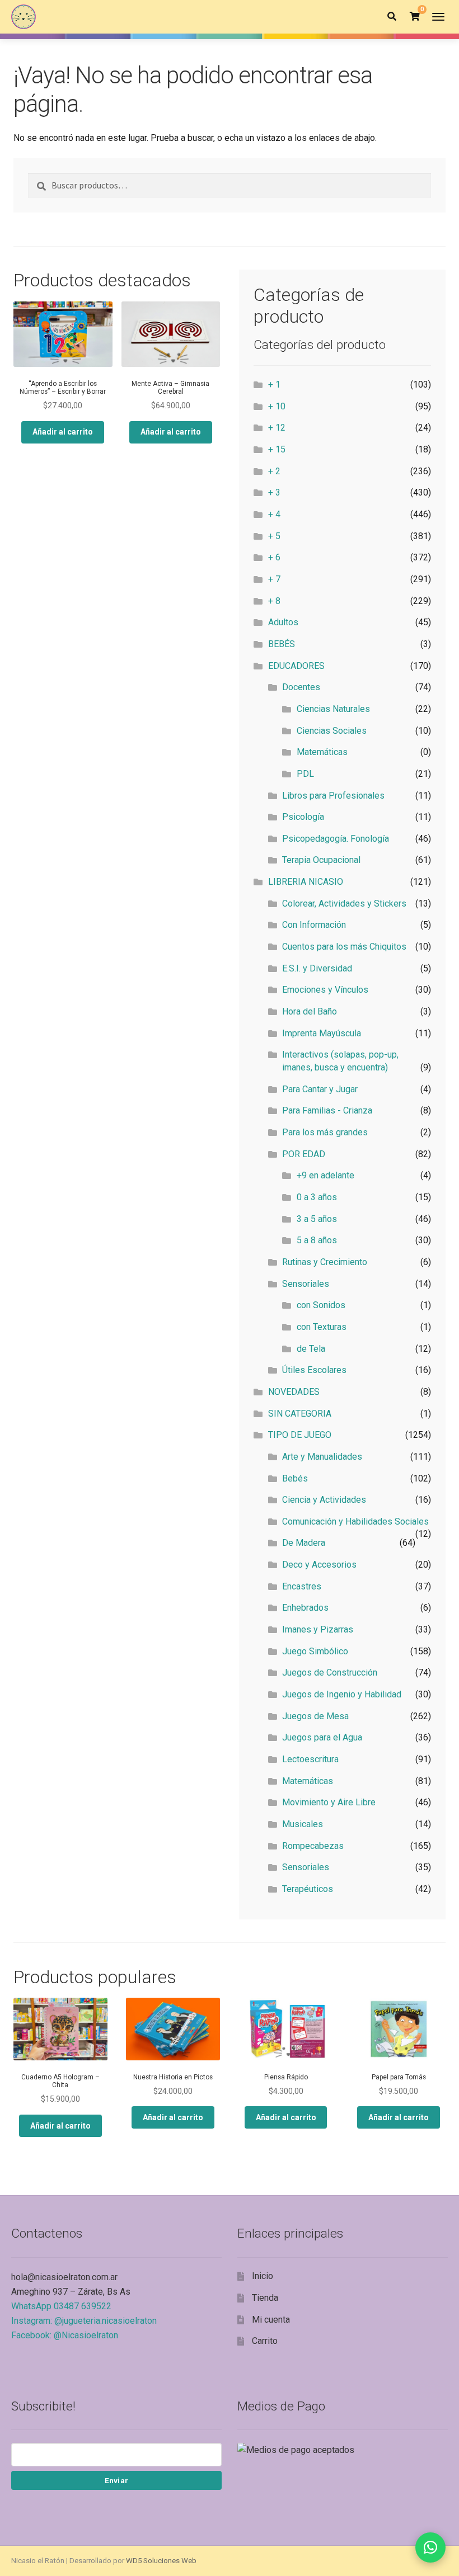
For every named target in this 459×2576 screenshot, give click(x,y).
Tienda (265, 2298)
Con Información (314, 925)
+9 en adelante (325, 1175)
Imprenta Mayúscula (322, 1033)
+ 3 (274, 492)
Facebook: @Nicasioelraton (65, 2335)
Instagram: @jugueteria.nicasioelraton (84, 2321)
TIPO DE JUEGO (300, 1435)
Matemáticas (322, 752)
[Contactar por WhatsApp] (430, 2547)
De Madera (304, 1543)
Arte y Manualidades (322, 1457)
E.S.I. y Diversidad (317, 968)
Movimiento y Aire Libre (329, 1802)
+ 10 (277, 406)
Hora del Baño (310, 1011)
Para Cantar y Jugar (320, 1089)
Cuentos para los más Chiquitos (344, 947)
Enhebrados (305, 1608)
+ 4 (274, 514)
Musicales (303, 1824)
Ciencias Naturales (333, 709)
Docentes (301, 687)
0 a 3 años (317, 1197)
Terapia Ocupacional (321, 860)
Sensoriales (306, 1284)
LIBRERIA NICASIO (306, 882)
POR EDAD (304, 1154)
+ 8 (274, 601)
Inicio (263, 2276)
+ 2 (274, 471)
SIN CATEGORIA (300, 1414)
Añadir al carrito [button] (63, 432)
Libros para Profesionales (333, 796)
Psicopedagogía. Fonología (336, 839)
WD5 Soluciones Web (161, 2561)
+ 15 (277, 449)
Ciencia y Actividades (324, 1500)
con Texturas (322, 1327)
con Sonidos (321, 1305)
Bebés (295, 1478)
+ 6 (274, 557)
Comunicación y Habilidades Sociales (355, 1521)
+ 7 (274, 579)
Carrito (265, 2341)
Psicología (303, 817)
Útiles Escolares (314, 1370)
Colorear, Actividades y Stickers (344, 904)
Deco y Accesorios (319, 1565)
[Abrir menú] (438, 17)
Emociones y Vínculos (325, 990)
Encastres (302, 1586)
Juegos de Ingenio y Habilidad (342, 1694)
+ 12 (277, 428)
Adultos (283, 622)
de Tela (311, 1349)
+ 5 (274, 536)
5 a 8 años (317, 1240)
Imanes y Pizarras (318, 1629)
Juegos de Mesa (315, 1716)
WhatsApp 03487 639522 (61, 2306)
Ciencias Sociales (332, 731)
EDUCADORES (296, 666)
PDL (305, 774)
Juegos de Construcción (330, 1672)
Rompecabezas (313, 1846)
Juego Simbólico (315, 1651)
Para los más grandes (325, 1132)
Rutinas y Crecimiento (325, 1262)
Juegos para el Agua (322, 1737)
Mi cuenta (271, 2320)
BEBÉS (282, 644)
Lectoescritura (310, 1759)
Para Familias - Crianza (327, 1110)
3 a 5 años (317, 1219)
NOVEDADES (294, 1392)
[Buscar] (392, 17)
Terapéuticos (308, 1889)
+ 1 (274, 384)
